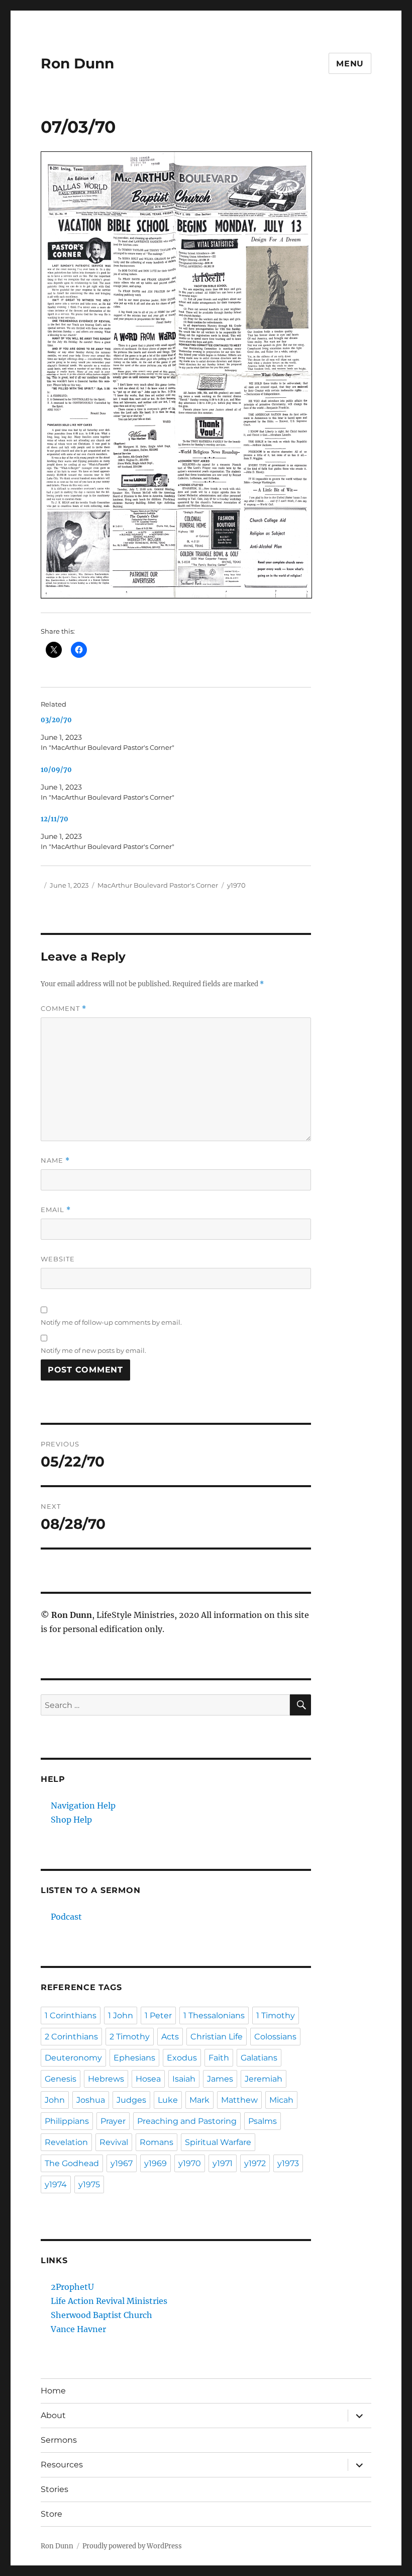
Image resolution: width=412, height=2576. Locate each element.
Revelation (66, 2142)
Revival (114, 2142)
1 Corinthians (71, 2015)
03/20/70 (56, 720)
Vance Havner (78, 2329)
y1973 (288, 2163)
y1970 (236, 885)
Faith (219, 2058)
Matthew (239, 2100)
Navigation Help (83, 1806)
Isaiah (184, 2079)
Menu (350, 64)
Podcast (66, 1917)
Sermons (59, 2440)
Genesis (61, 2079)
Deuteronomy (73, 2058)
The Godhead (72, 2163)
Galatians (259, 2058)
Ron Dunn (77, 63)
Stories (55, 2489)
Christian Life (217, 2037)
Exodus (182, 2058)
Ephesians (134, 2058)
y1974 (56, 2184)
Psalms (263, 2121)
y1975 (89, 2184)
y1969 (156, 2163)
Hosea (148, 2079)
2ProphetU (72, 2287)
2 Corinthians (71, 2037)
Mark (199, 2100)
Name (55, 1161)
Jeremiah (264, 2079)
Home (53, 2391)
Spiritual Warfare (218, 2142)
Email (56, 1210)
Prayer (113, 2121)
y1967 (122, 2163)
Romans (157, 2142)
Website (58, 1259)
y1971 (223, 2163)
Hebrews (106, 2079)
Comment (64, 1009)
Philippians (67, 2121)
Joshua (91, 2100)
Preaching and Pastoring (187, 2121)
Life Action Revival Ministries (109, 2301)
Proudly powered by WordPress (132, 2546)
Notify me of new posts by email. (93, 1350)
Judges (131, 2100)
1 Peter (158, 2015)
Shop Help (71, 1820)
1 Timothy (276, 2015)
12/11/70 (55, 819)
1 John (121, 2015)
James (220, 2079)
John (55, 2100)
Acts (170, 2037)
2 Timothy (130, 2037)
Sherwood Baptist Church (101, 2315)
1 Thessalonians (214, 2015)
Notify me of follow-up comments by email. (111, 1322)
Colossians (275, 2037)
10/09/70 (56, 770)
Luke (168, 2100)
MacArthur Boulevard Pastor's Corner (158, 885)
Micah (281, 2100)
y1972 (255, 2163)
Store (51, 2514)
